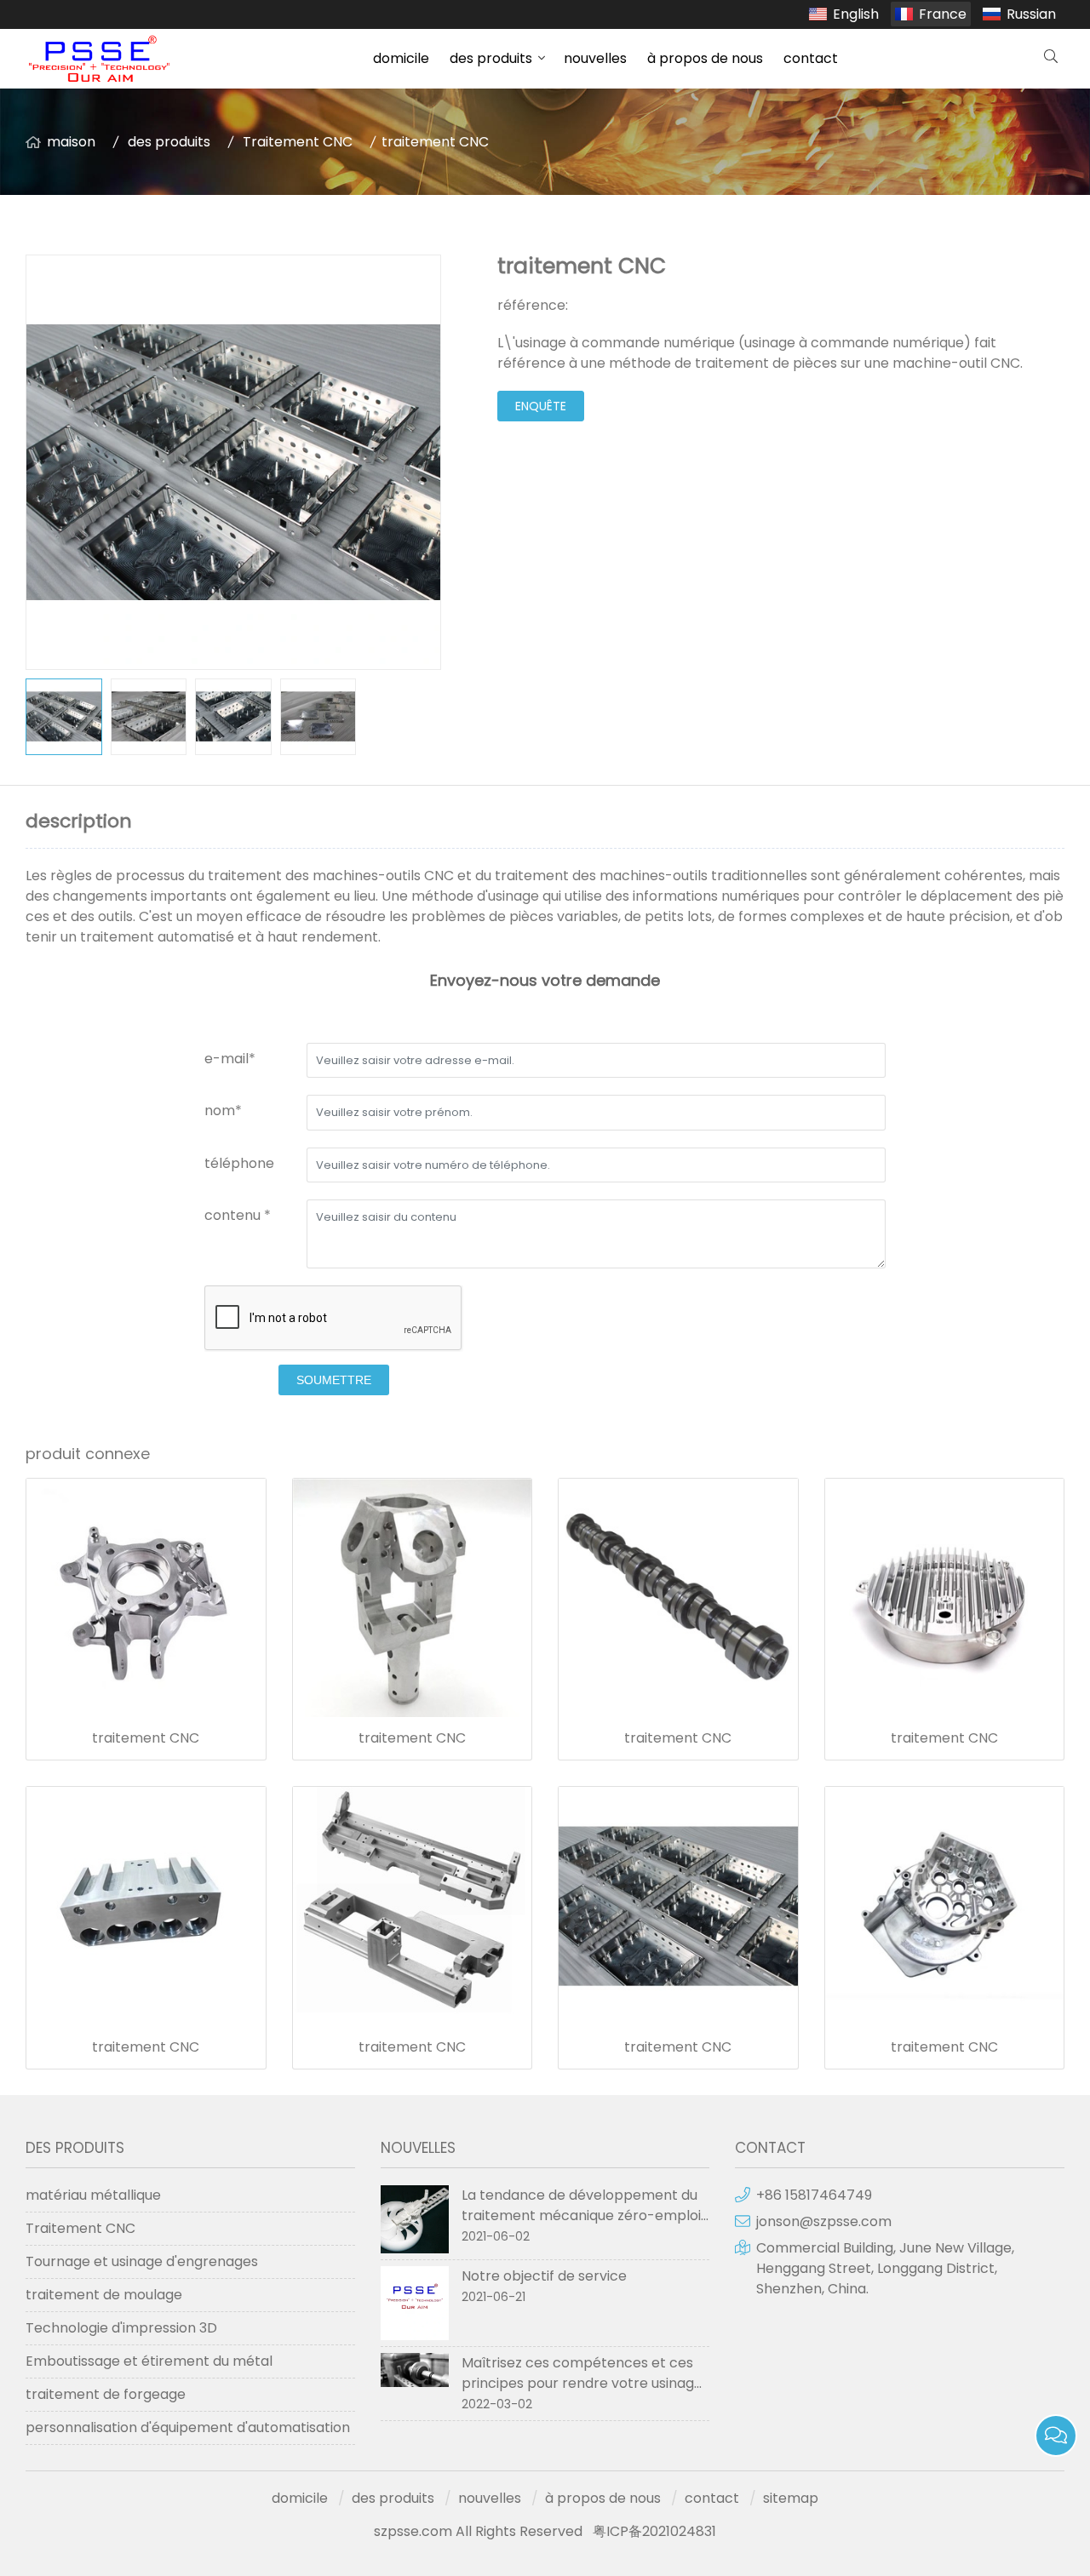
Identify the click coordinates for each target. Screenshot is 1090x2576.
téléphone (239, 1163)
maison (71, 142)
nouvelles (595, 58)
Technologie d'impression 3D (121, 2328)
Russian (1031, 14)
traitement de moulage (104, 2295)
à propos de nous (705, 58)
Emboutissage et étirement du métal (149, 2361)
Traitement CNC (298, 142)
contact (811, 58)
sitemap (791, 2498)
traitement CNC (146, 1738)
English (856, 14)
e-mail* (230, 1059)
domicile (401, 58)
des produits (491, 58)
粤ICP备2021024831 (654, 2531)
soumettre (334, 1380)
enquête (541, 406)
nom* (223, 1111)
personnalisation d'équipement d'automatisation (188, 2427)
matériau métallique (93, 2195)
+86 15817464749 (814, 2195)
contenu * (238, 1215)
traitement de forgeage (106, 2394)
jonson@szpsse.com (824, 2221)
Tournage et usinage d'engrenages (142, 2261)
